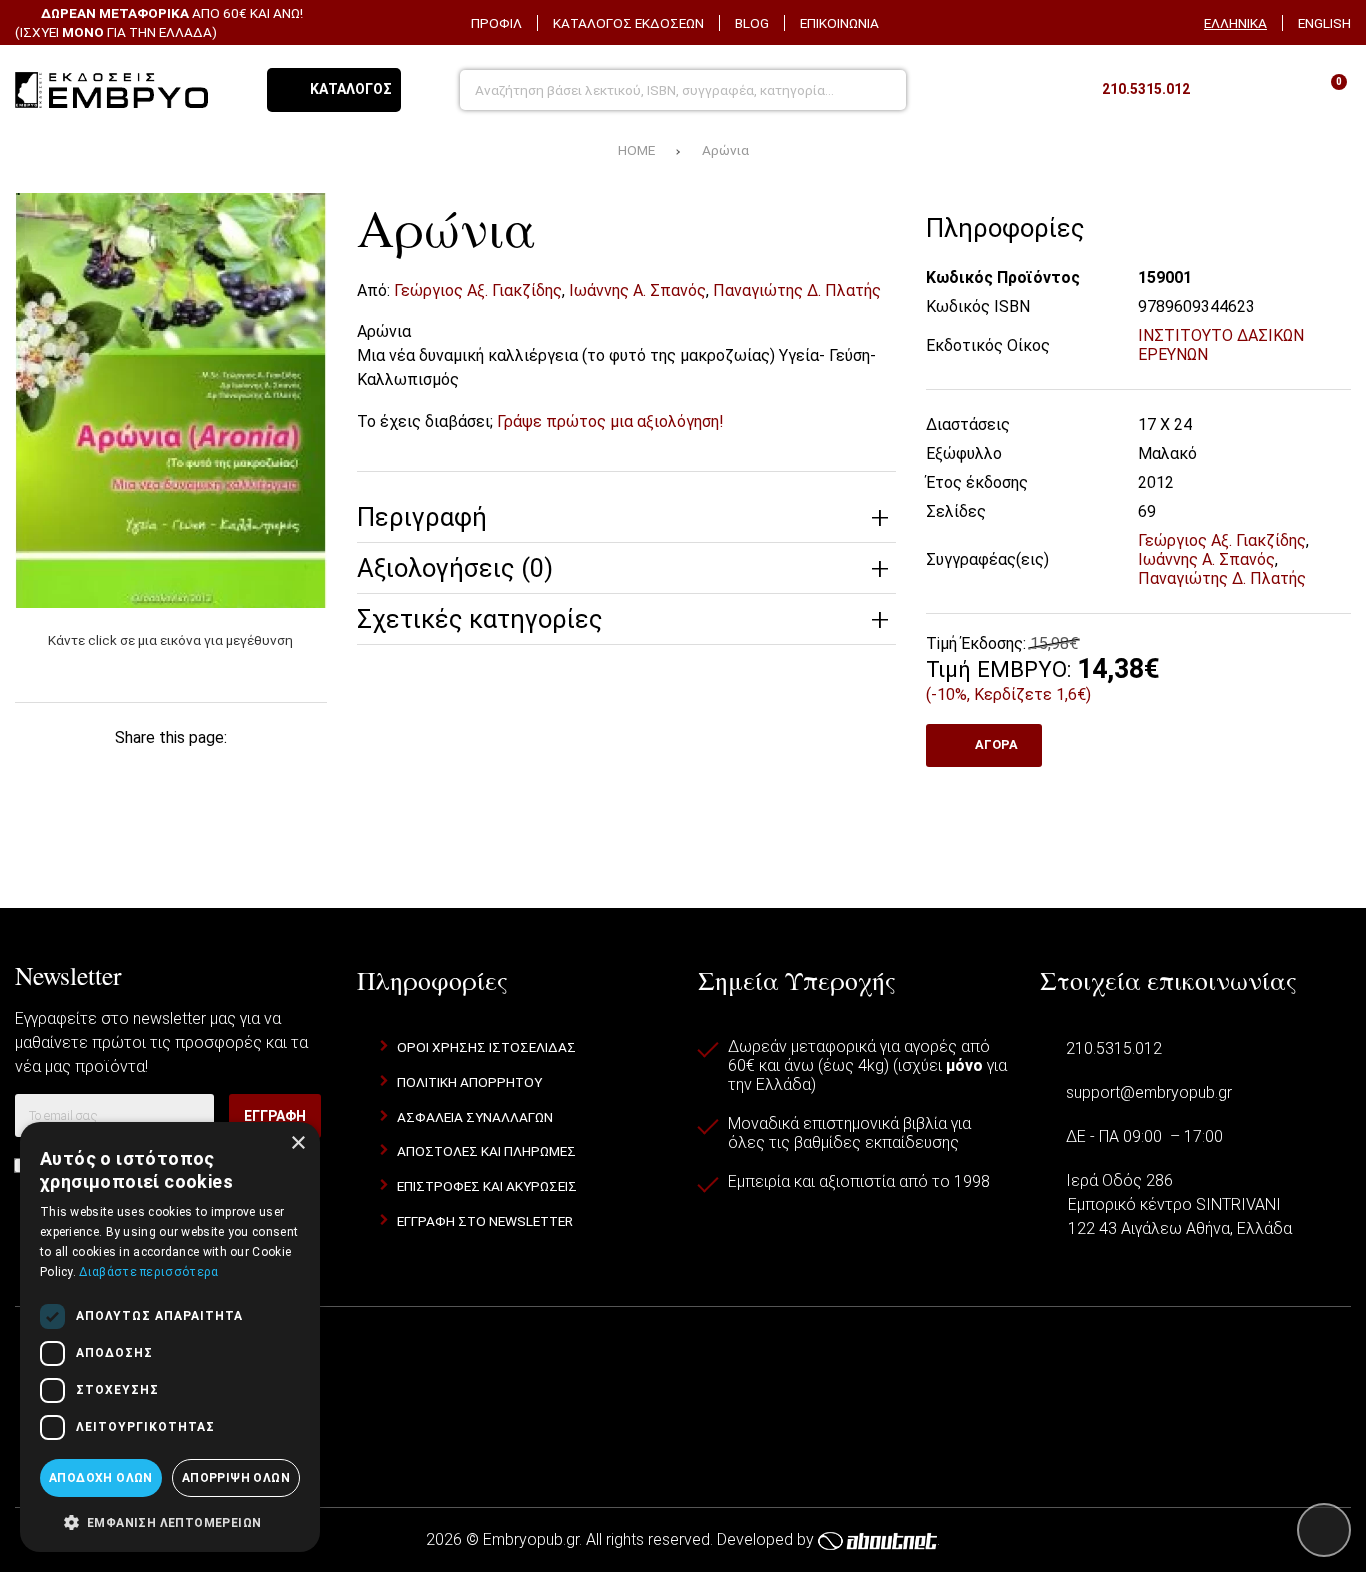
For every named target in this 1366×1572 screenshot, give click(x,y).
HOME (636, 150)
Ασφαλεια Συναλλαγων (475, 1117)
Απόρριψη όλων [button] (236, 1478)
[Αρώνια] (171, 400)
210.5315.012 (1114, 1048)
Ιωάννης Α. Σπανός (637, 290)
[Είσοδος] (1276, 90)
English (1324, 23)
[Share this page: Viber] (295, 773)
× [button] (297, 1143)
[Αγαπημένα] (1225, 90)
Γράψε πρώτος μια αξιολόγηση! (610, 421)
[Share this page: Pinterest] (171, 773)
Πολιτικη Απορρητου (469, 1082)
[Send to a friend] (171, 817)
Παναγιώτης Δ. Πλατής (797, 290)
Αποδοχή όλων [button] (101, 1478)
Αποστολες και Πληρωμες (486, 1151)
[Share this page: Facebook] (46, 773)
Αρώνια (725, 150)
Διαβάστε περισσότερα (148, 1272)
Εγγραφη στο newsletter (485, 1221)
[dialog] (170, 1337)
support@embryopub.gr (1149, 1092)
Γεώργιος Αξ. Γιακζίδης (478, 290)
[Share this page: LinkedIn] (233, 773)
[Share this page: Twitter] (108, 773)
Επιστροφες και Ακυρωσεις (487, 1186)
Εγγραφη (275, 1116)
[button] (170, 1521)
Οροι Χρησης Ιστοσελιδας (486, 1047)
